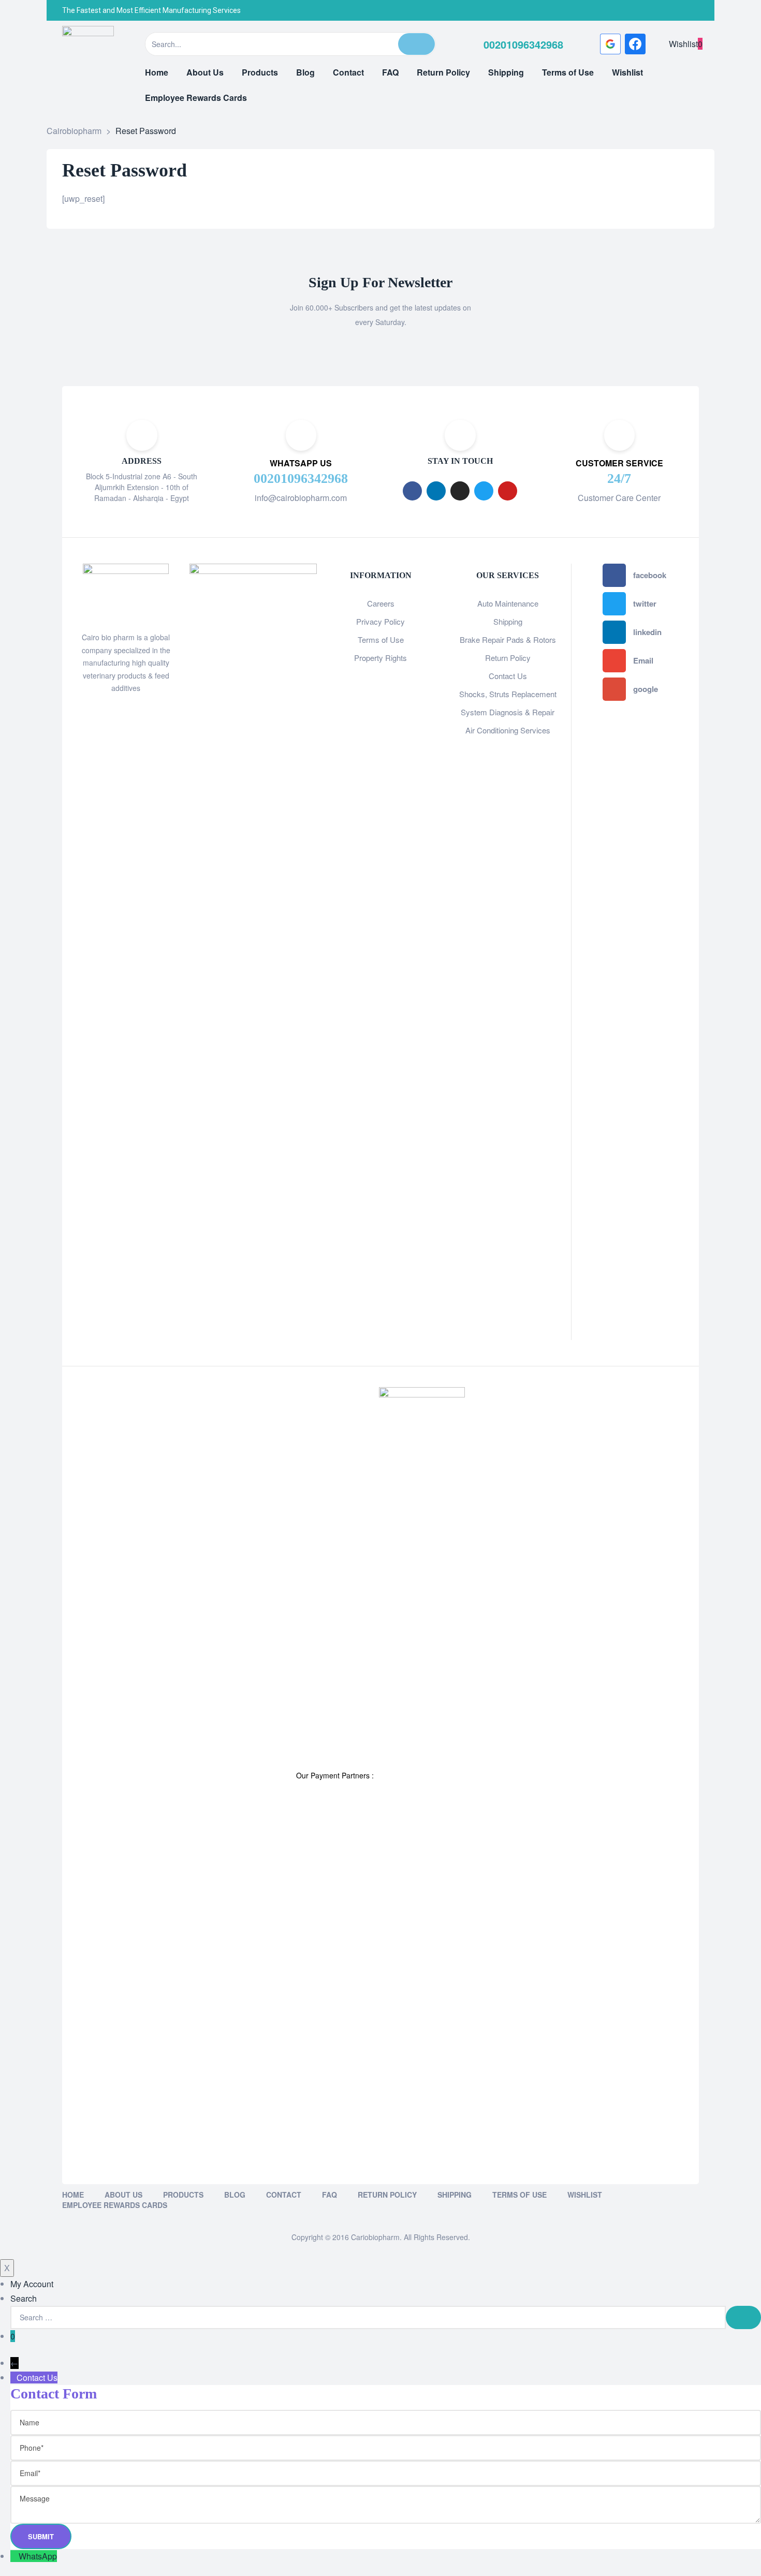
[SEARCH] (743, 2317)
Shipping (508, 621)
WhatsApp (38, 2556)
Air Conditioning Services (508, 730)
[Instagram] (668, 10)
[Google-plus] (689, 10)
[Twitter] (647, 10)
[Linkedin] (436, 491)
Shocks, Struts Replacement (508, 694)
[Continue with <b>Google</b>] (610, 44)
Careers (381, 603)
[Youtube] (508, 491)
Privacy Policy (380, 621)
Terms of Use (381, 639)
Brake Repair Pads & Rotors (508, 639)
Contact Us (508, 676)
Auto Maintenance (508, 603)
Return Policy (508, 658)
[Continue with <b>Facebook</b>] (635, 44)
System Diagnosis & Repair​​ (508, 712)
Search (24, 2298)
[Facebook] (626, 10)
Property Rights (380, 658)
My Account (32, 2284)
